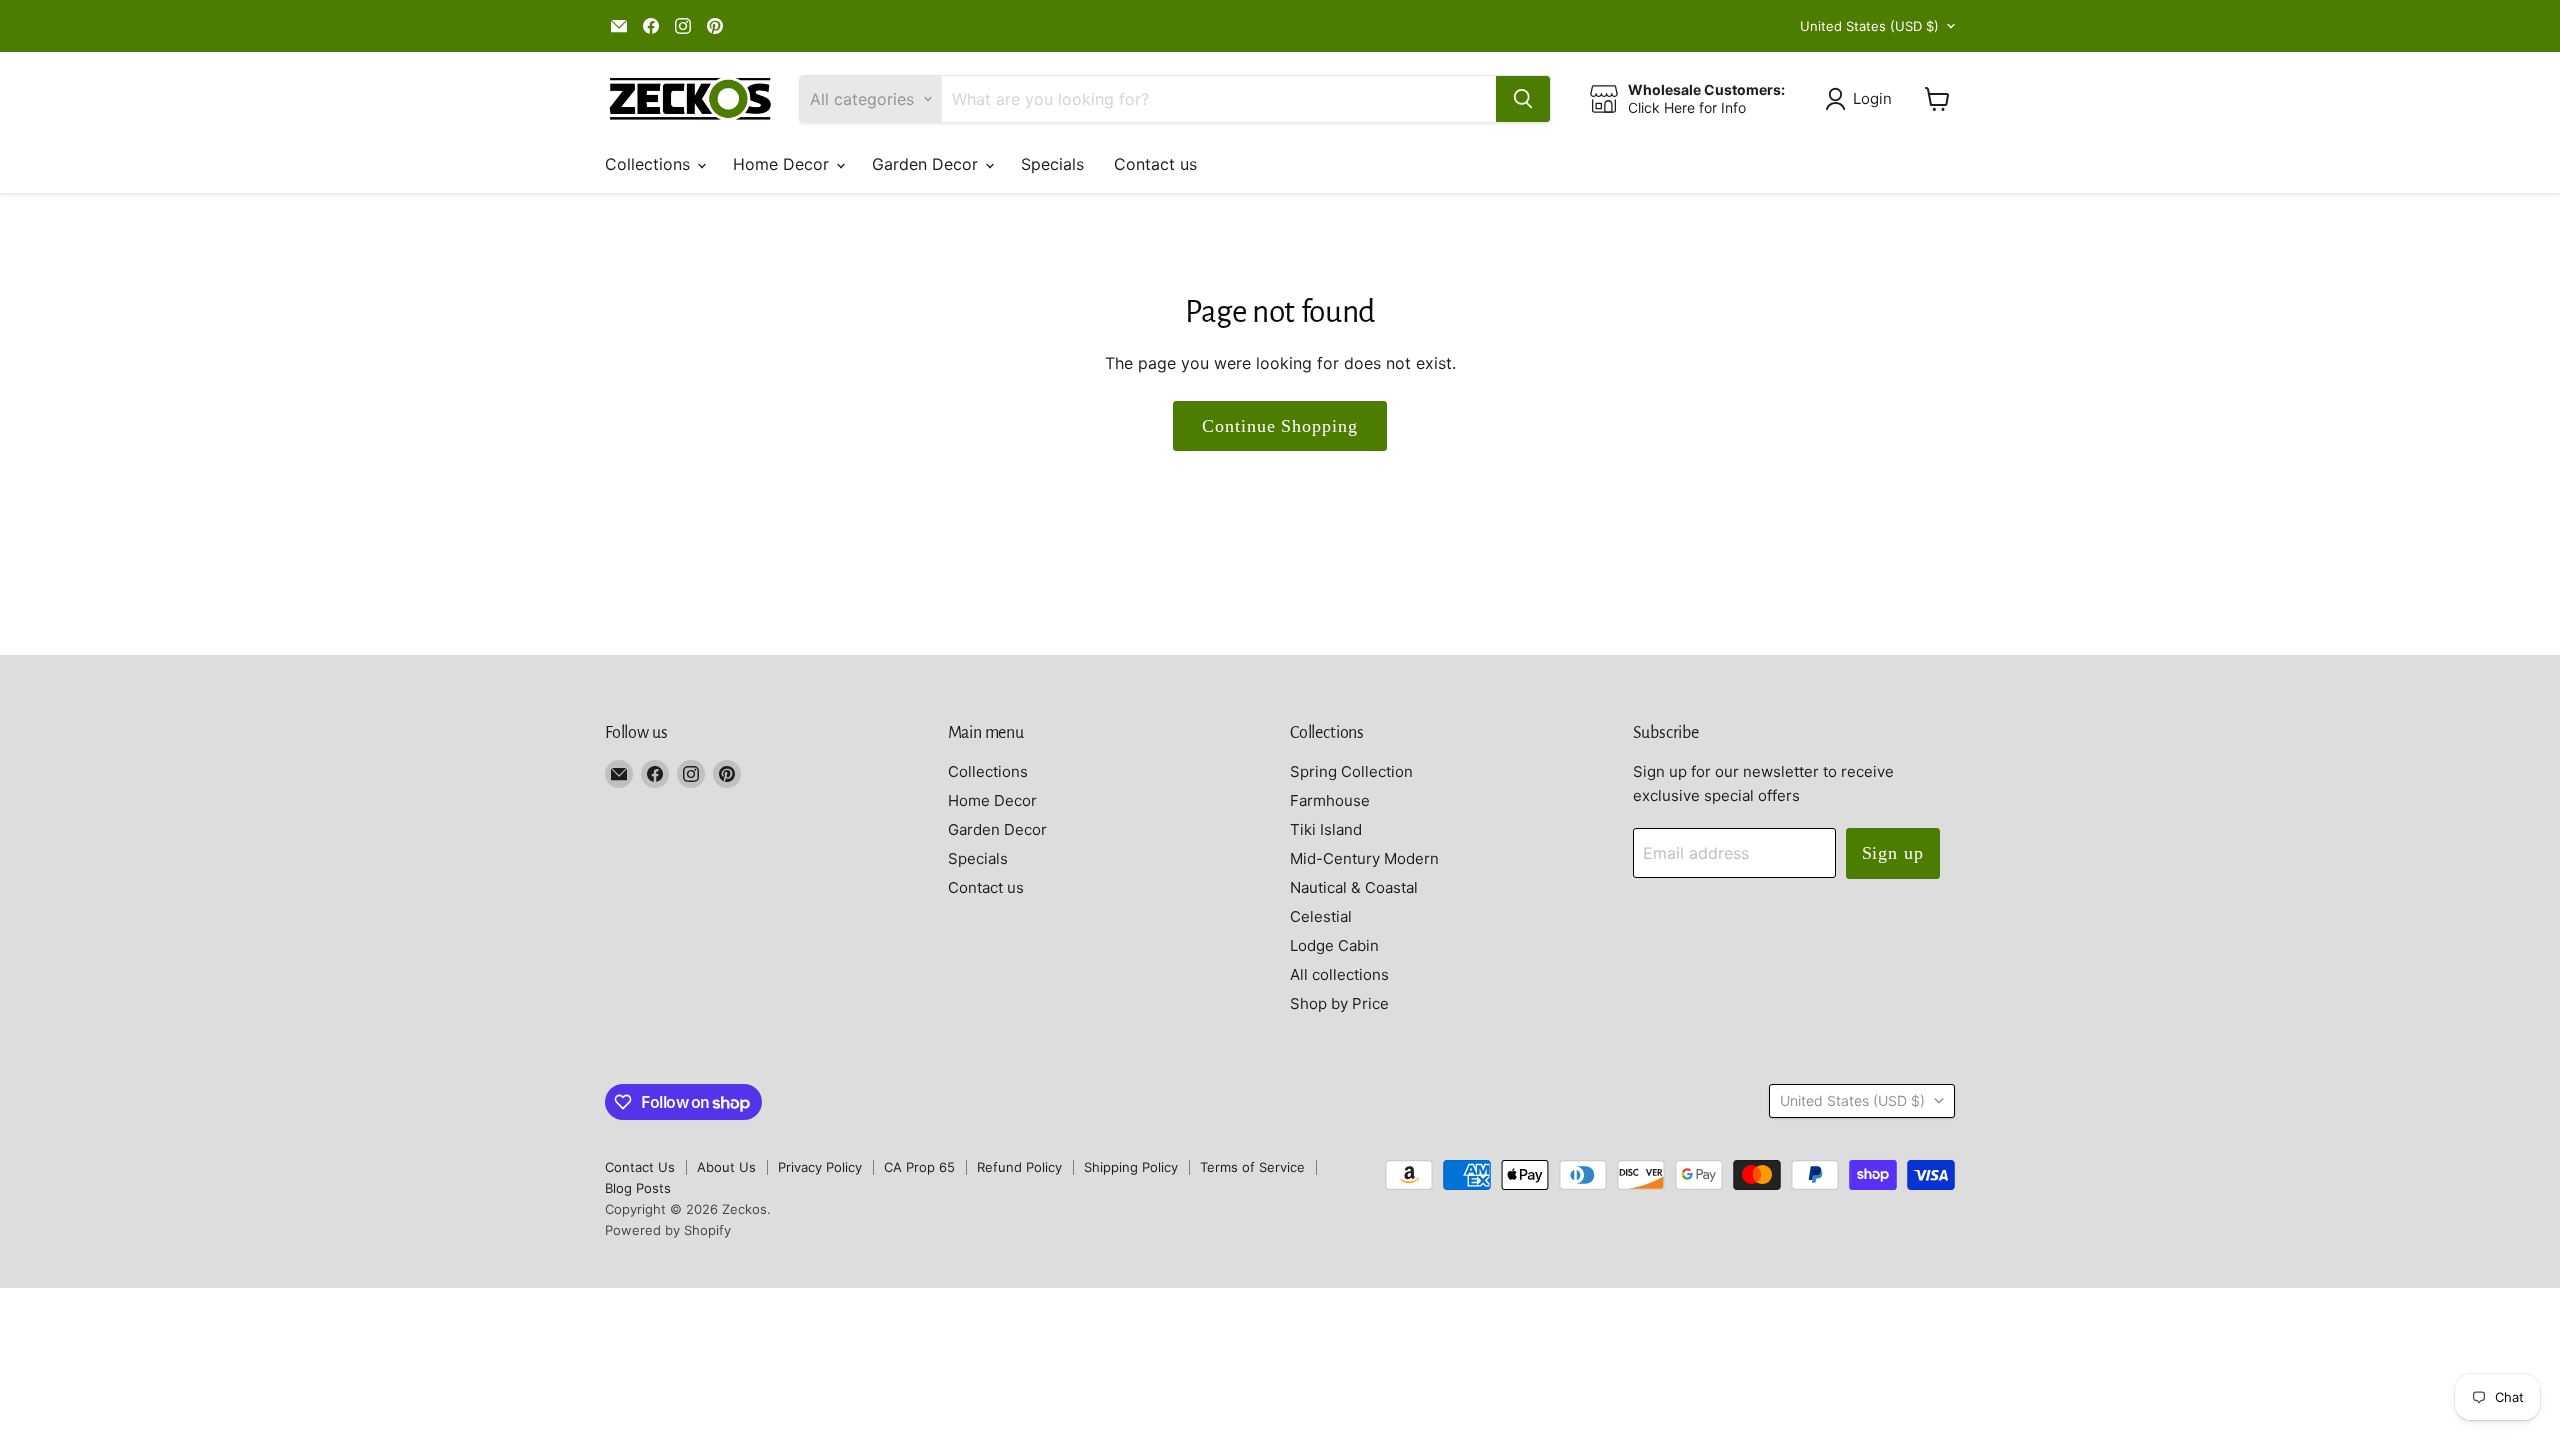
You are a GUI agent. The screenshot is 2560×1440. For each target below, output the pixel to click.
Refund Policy (1019, 1167)
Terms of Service (1252, 1167)
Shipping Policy (1131, 1167)
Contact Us (640, 1167)
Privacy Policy (820, 1167)
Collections (650, 164)
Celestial (1321, 916)
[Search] (1523, 99)
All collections (1339, 974)
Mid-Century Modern (1364, 858)
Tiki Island (1326, 829)
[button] (1862, 99)
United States (1869, 26)
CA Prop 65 (919, 1167)
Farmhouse (1330, 800)
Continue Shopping (1279, 426)
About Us (726, 1167)
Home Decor (783, 164)
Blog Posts (638, 1188)
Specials (1052, 164)
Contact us (1155, 164)
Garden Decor (927, 164)
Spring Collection (1351, 771)
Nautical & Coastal (1354, 887)
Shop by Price (1339, 1003)
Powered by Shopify (668, 1230)
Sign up (1893, 853)
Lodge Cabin (1334, 945)
